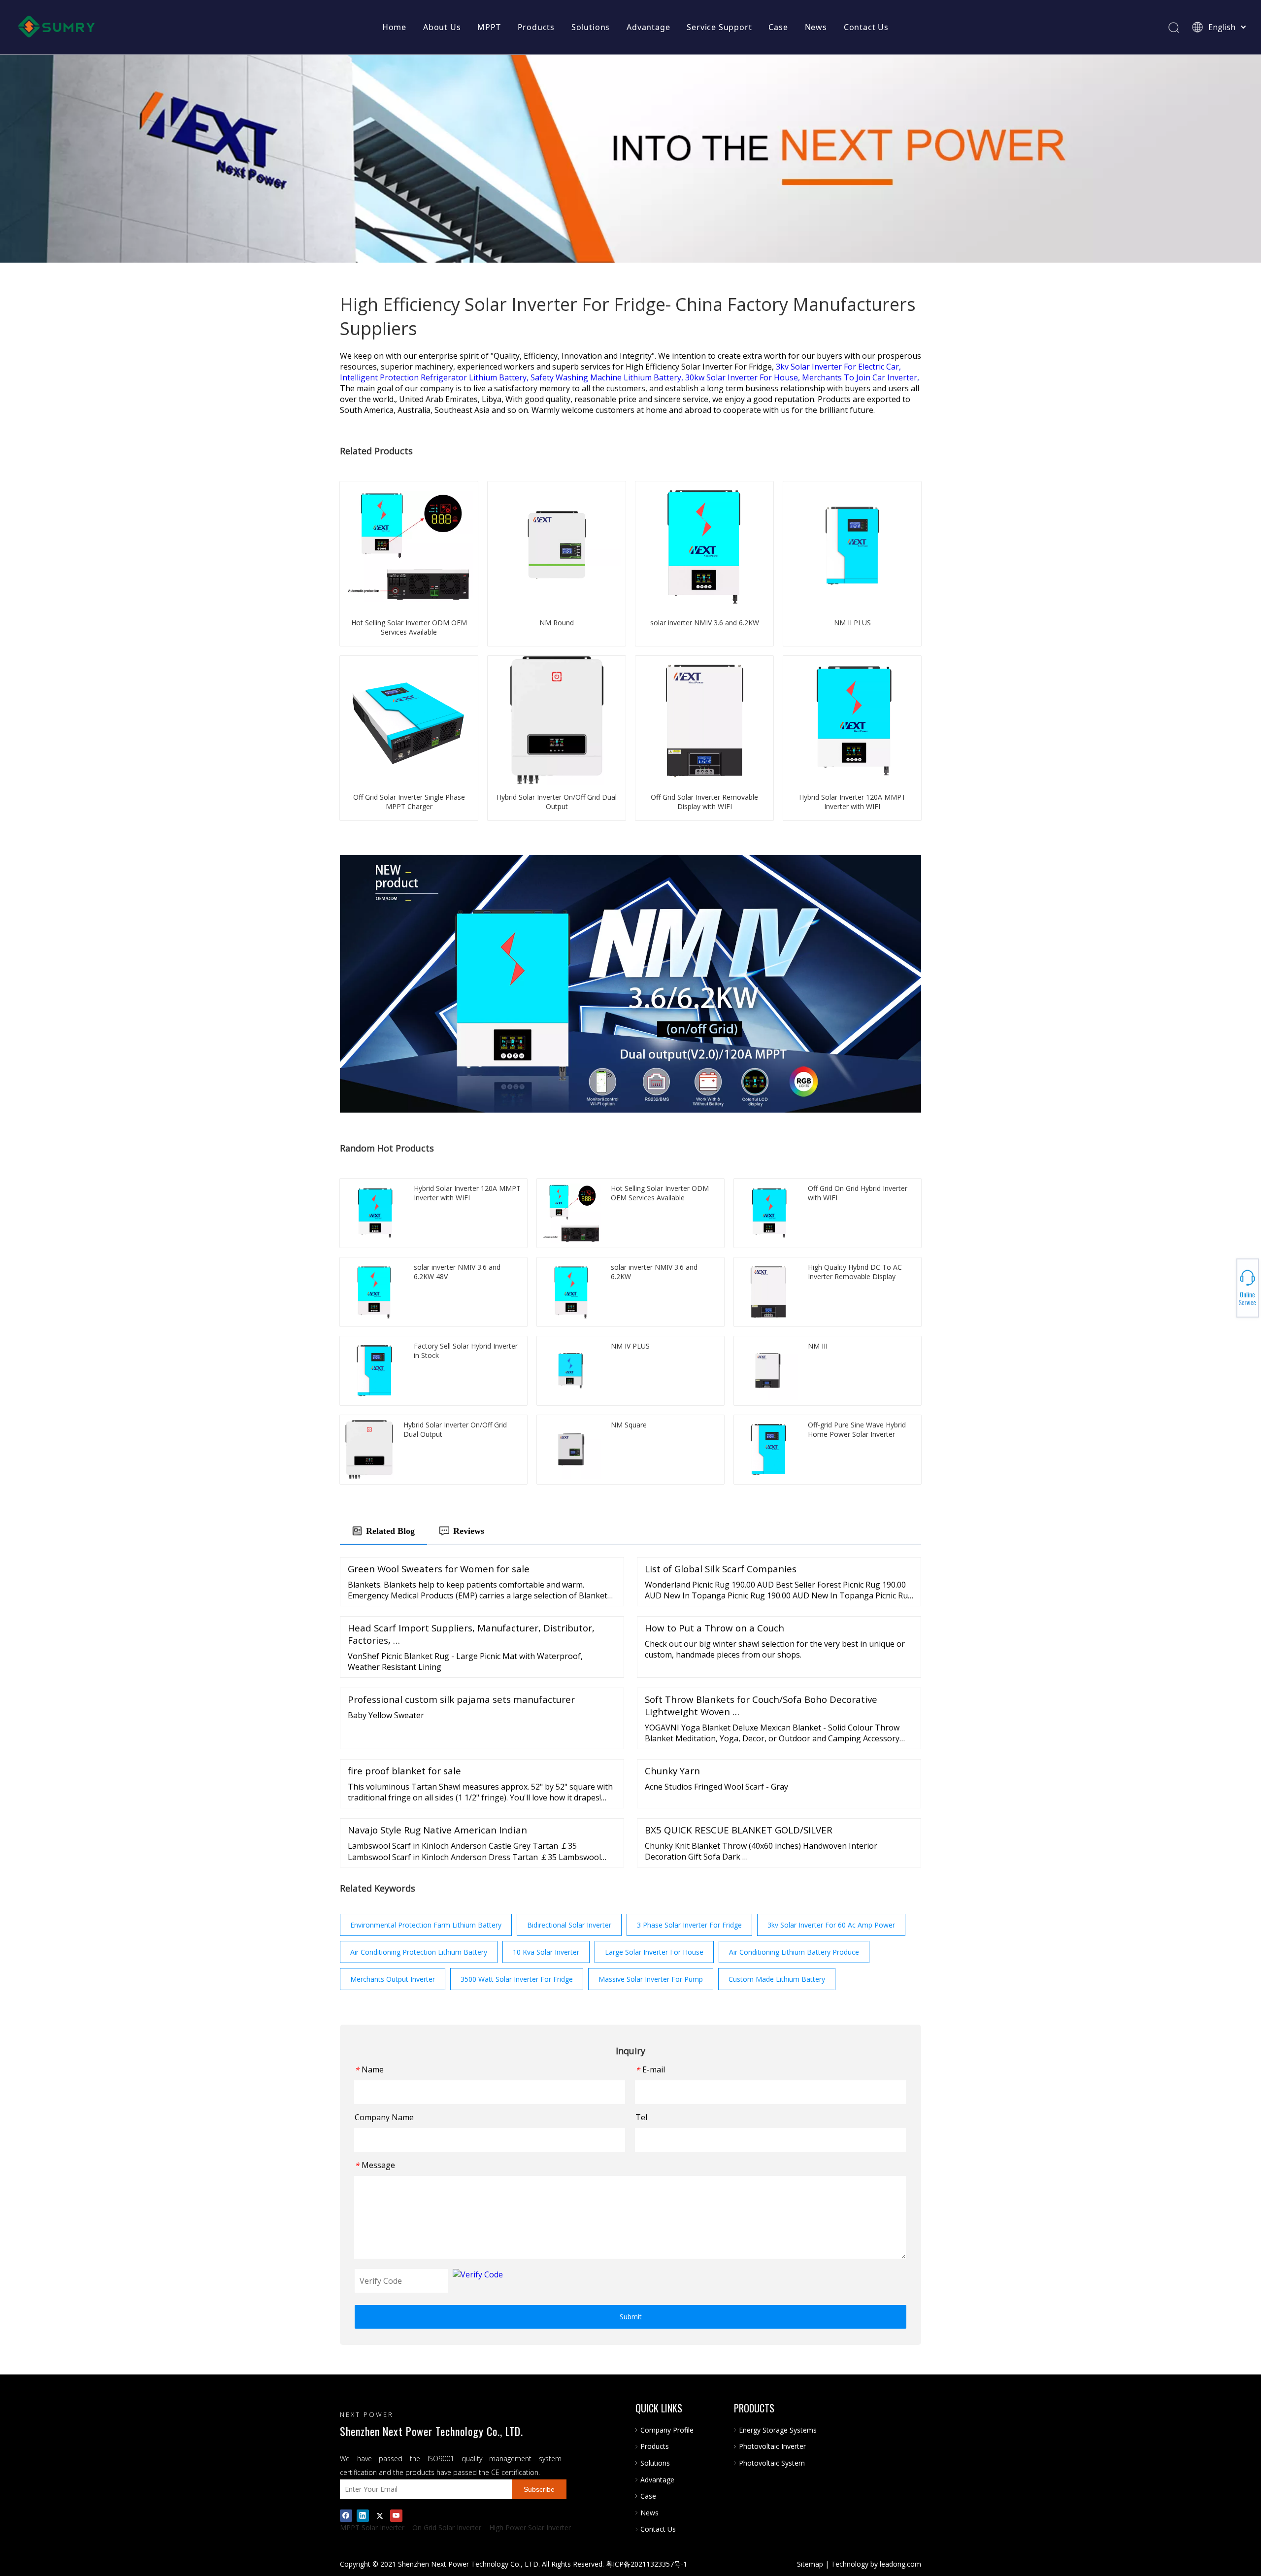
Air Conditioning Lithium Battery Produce (794, 1952)
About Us (442, 27)
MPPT (489, 27)
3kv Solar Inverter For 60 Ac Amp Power (831, 1925)
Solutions (591, 27)
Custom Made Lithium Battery (777, 1979)
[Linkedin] (363, 2515)
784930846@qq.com (1227, 1288)
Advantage (648, 27)
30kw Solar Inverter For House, (744, 377)
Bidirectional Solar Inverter (569, 1925)
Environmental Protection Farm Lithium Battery (426, 1925)
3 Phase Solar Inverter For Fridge (689, 1925)
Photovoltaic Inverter (772, 2446)
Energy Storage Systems (778, 2430)
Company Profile (667, 2430)
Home (394, 27)
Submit (631, 2317)
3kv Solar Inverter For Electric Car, (838, 367)
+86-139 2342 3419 (1227, 1285)
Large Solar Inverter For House (654, 1952)
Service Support (719, 27)
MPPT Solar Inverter (372, 2527)
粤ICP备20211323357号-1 (647, 2564)
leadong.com (900, 2564)
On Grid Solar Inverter (447, 2527)
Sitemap (810, 2564)
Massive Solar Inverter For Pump (651, 1979)
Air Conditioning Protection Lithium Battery (419, 1952)
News (816, 27)
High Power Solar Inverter (530, 2527)
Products (536, 27)
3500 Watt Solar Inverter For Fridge (517, 1979)
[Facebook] (346, 2515)
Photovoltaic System (772, 2463)
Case (778, 27)
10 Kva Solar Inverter (546, 1952)
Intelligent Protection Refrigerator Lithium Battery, (435, 377)
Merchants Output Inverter (393, 1979)
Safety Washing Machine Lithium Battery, (608, 377)
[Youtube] (396, 2515)
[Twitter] (380, 2515)
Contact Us (866, 27)
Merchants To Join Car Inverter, (861, 377)
